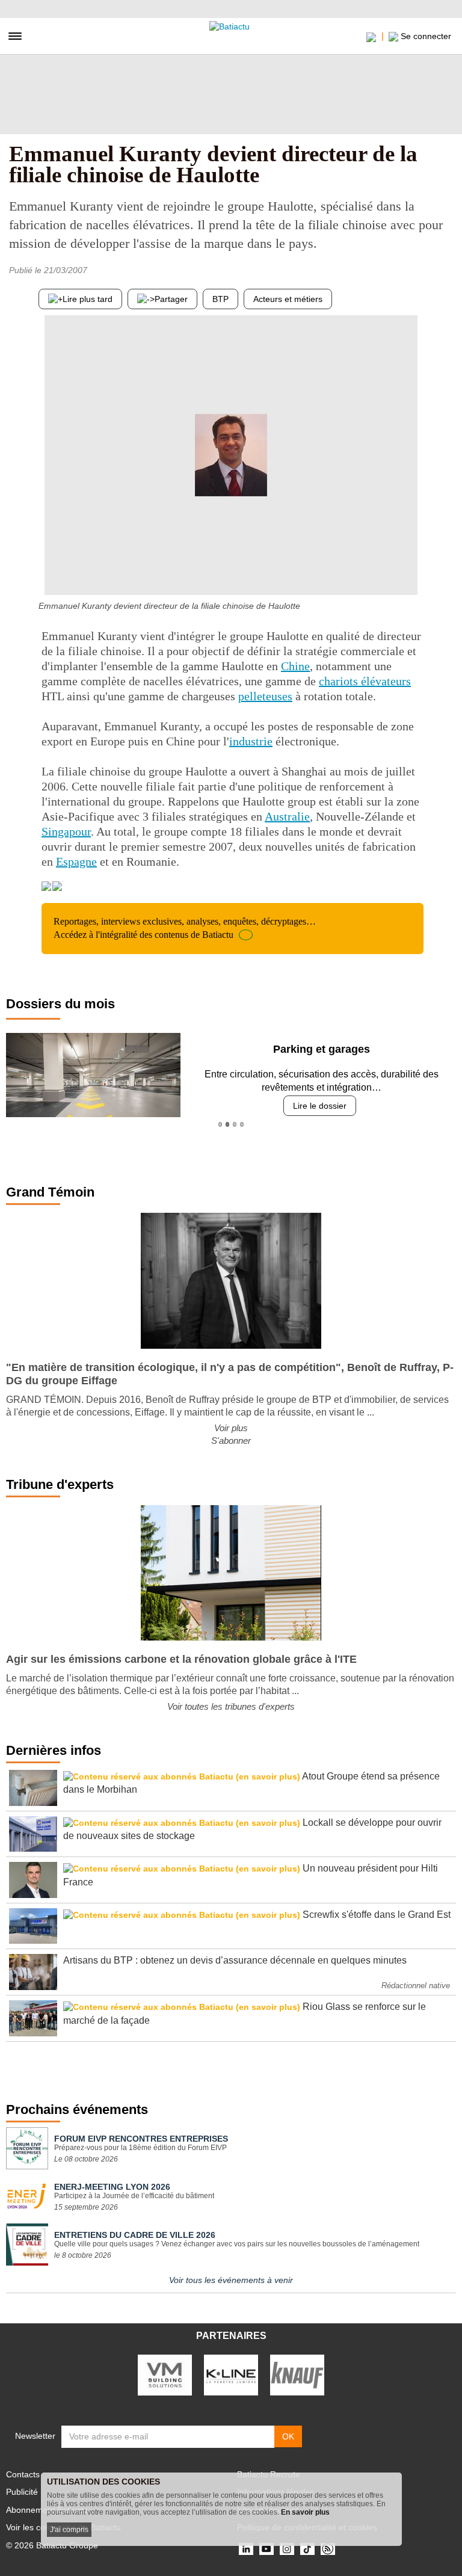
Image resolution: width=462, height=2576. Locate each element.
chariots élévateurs (365, 681)
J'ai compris (69, 2530)
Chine (295, 666)
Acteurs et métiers (288, 299)
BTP (220, 299)
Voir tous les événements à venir (231, 2280)
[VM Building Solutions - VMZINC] (165, 2374)
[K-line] (231, 2374)
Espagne (76, 861)
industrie (251, 741)
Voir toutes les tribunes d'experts (231, 1706)
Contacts (23, 2474)
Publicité (22, 2492)
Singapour (66, 831)
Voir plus (231, 1428)
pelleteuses (265, 696)
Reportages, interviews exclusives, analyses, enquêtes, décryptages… (185, 928)
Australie (287, 816)
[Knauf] (297, 2374)
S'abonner (231, 1441)
